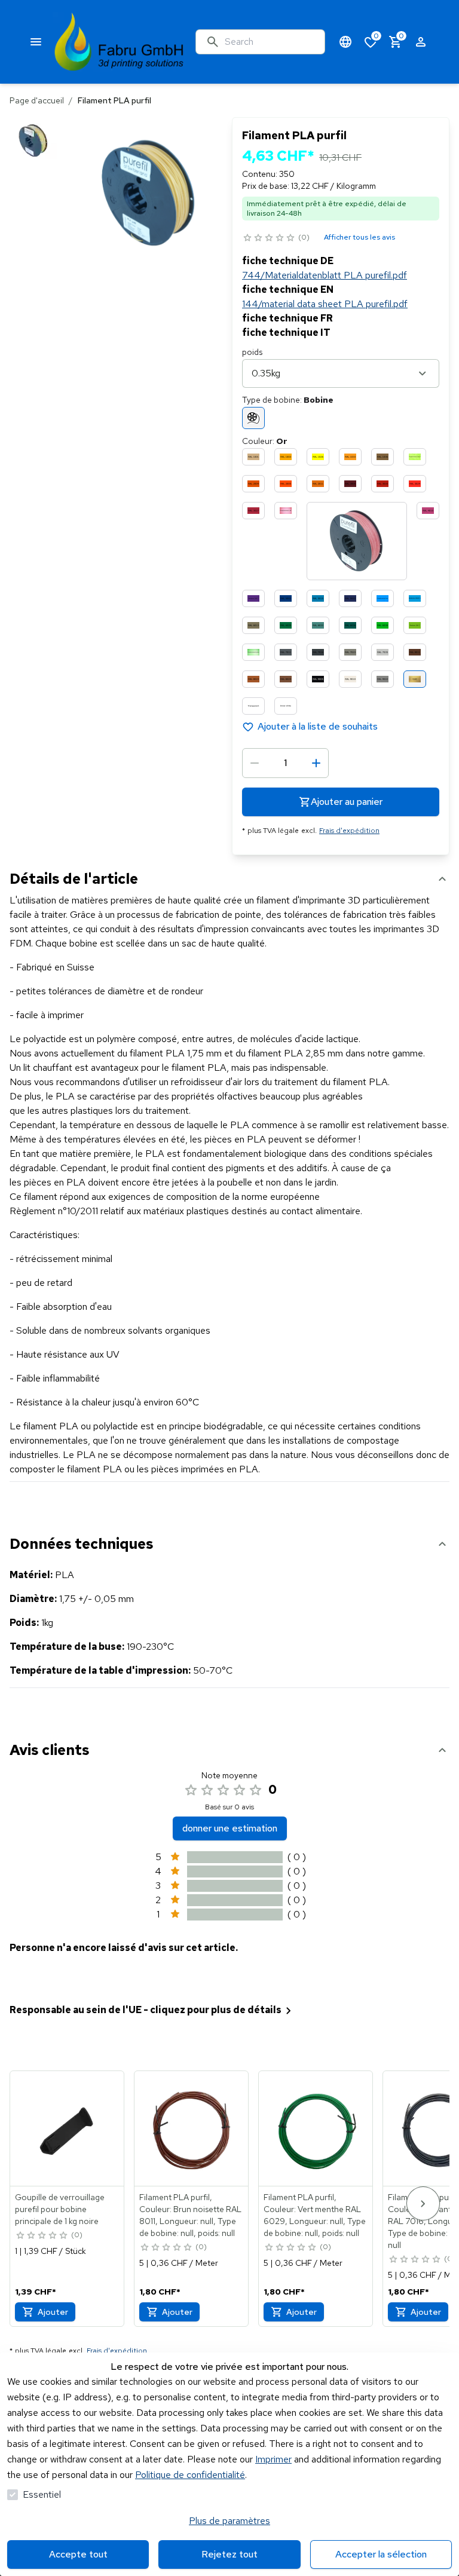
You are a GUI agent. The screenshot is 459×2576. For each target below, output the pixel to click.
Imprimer (273, 2459)
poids (252, 352)
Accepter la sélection (381, 2554)
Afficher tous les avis (359, 237)
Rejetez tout (229, 2554)
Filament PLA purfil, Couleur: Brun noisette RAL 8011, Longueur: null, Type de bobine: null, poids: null (190, 2215)
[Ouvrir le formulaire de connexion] (421, 42)
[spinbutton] (285, 763)
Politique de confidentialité (190, 2475)
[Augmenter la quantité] (316, 763)
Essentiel (42, 2494)
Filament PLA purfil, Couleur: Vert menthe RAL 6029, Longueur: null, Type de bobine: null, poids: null (315, 2215)
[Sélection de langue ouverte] (345, 42)
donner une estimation (230, 1828)
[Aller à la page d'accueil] (119, 42)
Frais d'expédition (349, 831)
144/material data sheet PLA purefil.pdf (325, 304)
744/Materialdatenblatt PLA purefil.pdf (325, 275)
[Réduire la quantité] (255, 763)
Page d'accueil (37, 100)
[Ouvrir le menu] (36, 42)
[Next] (423, 2203)
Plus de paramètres (229, 2521)
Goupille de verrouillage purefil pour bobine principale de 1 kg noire (60, 2209)
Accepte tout (78, 2554)
